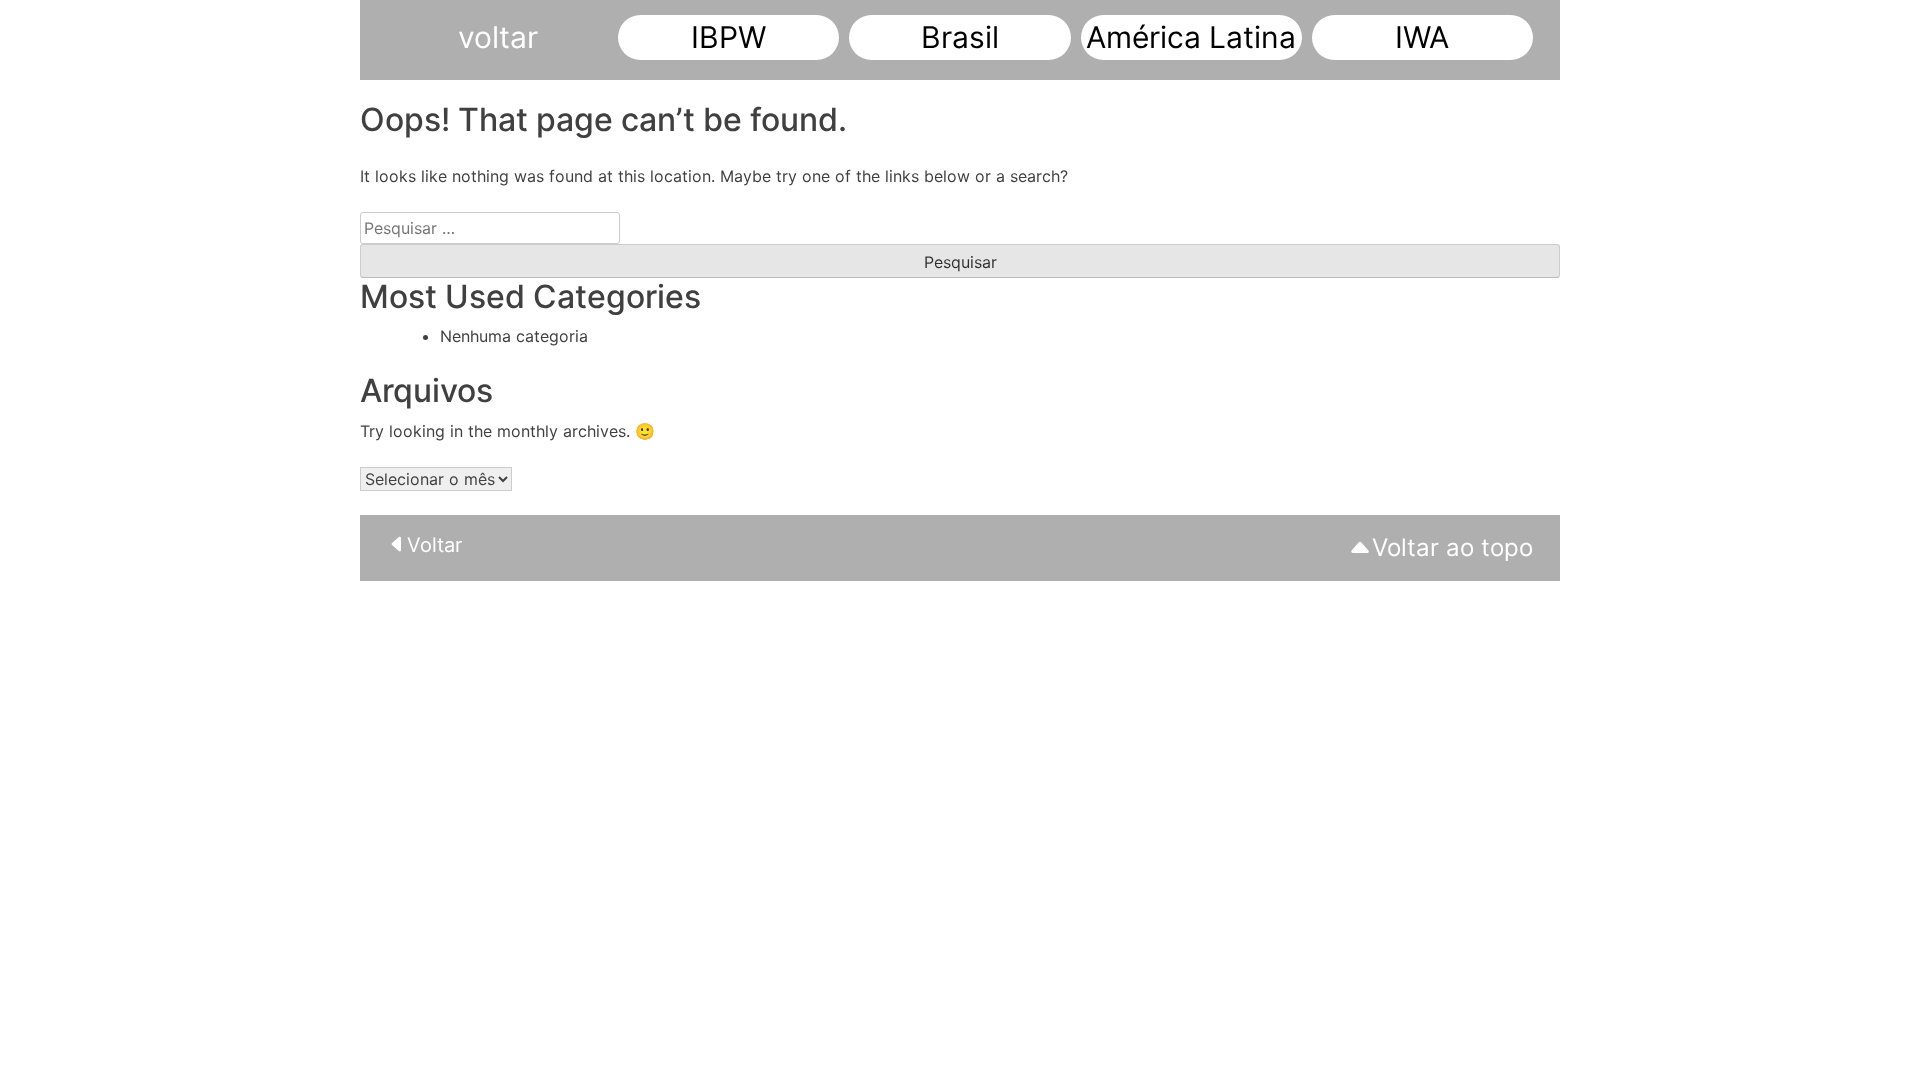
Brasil (960, 37)
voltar (498, 37)
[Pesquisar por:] (490, 228)
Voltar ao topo (1452, 547)
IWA (1422, 37)
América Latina (1191, 37)
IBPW (728, 37)
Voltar (434, 545)
